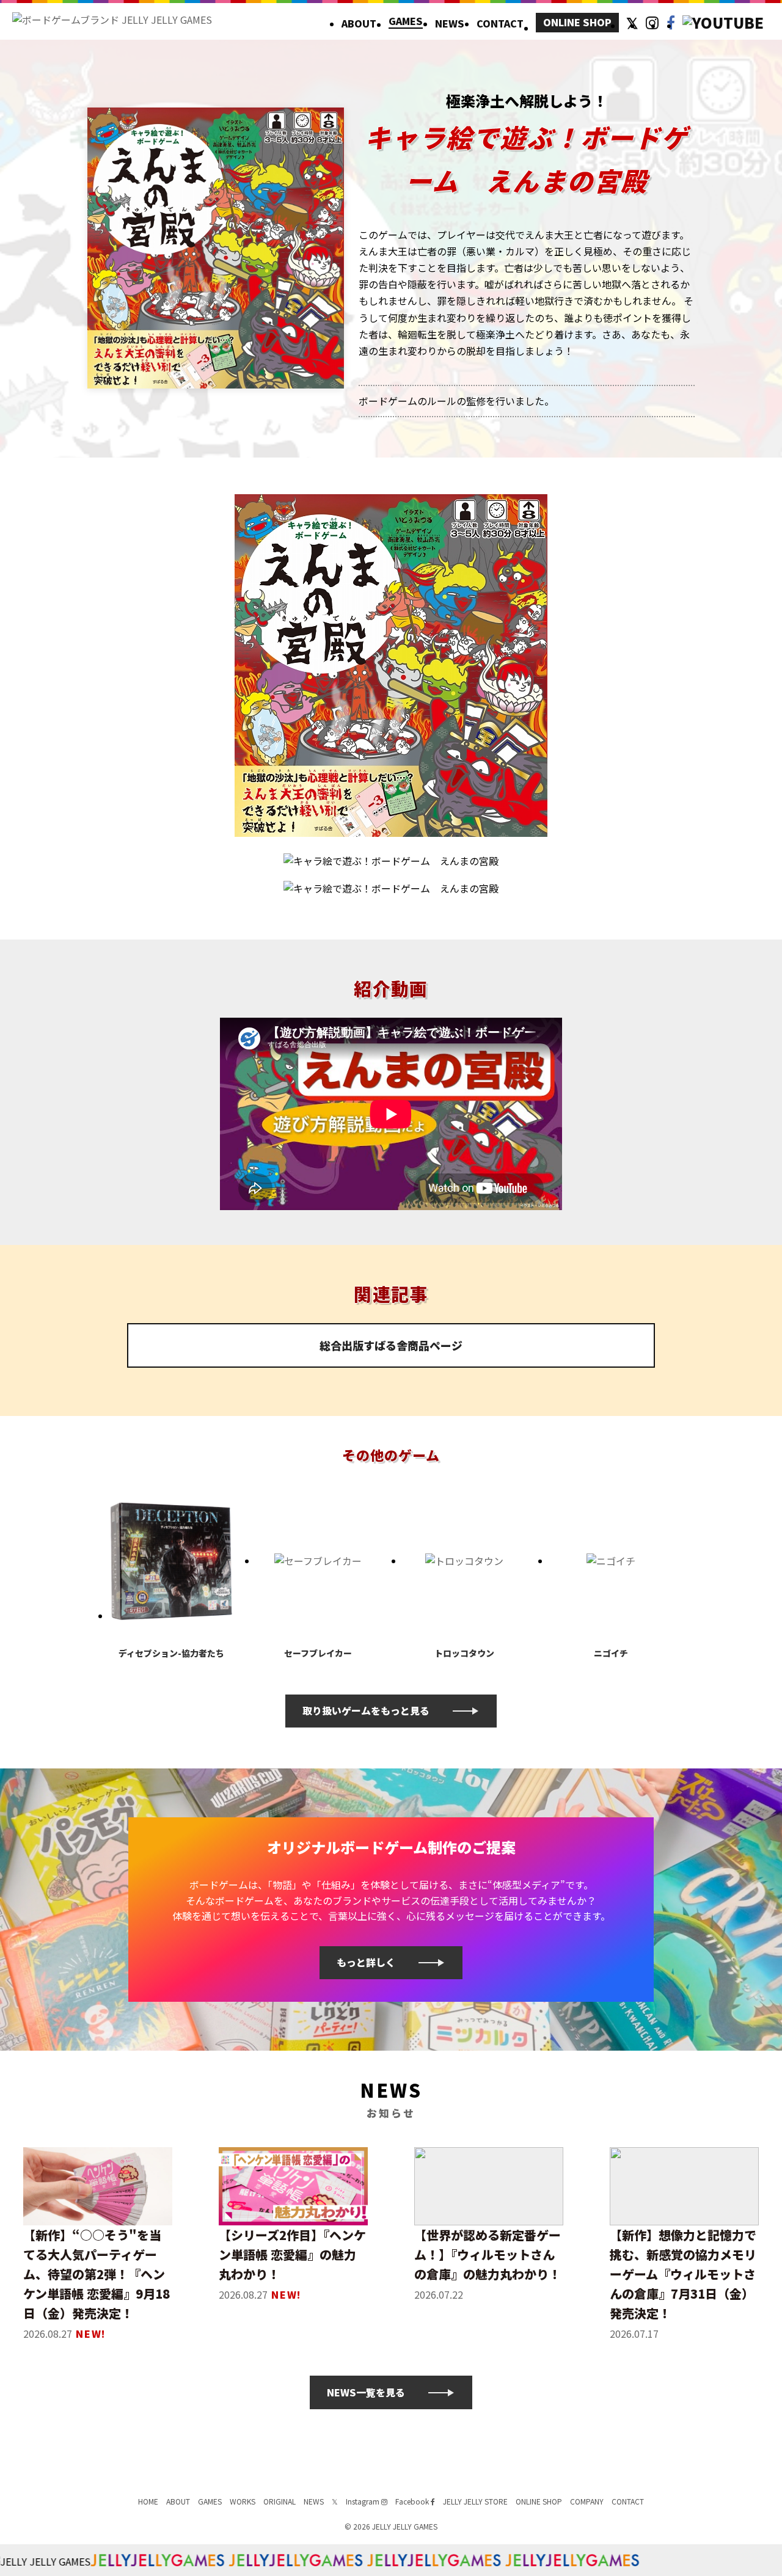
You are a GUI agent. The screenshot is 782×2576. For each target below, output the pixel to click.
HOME (148, 2501)
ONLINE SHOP (577, 22)
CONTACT (500, 23)
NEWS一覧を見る (366, 2392)
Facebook (413, 2501)
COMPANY (587, 2501)
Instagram (364, 2501)
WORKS (243, 2501)
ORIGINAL (280, 2501)
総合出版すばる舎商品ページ (391, 1345)
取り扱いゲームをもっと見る (366, 1710)
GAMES (406, 22)
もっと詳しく (366, 1962)
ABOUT (359, 23)
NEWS (450, 23)
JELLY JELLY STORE (475, 2501)
